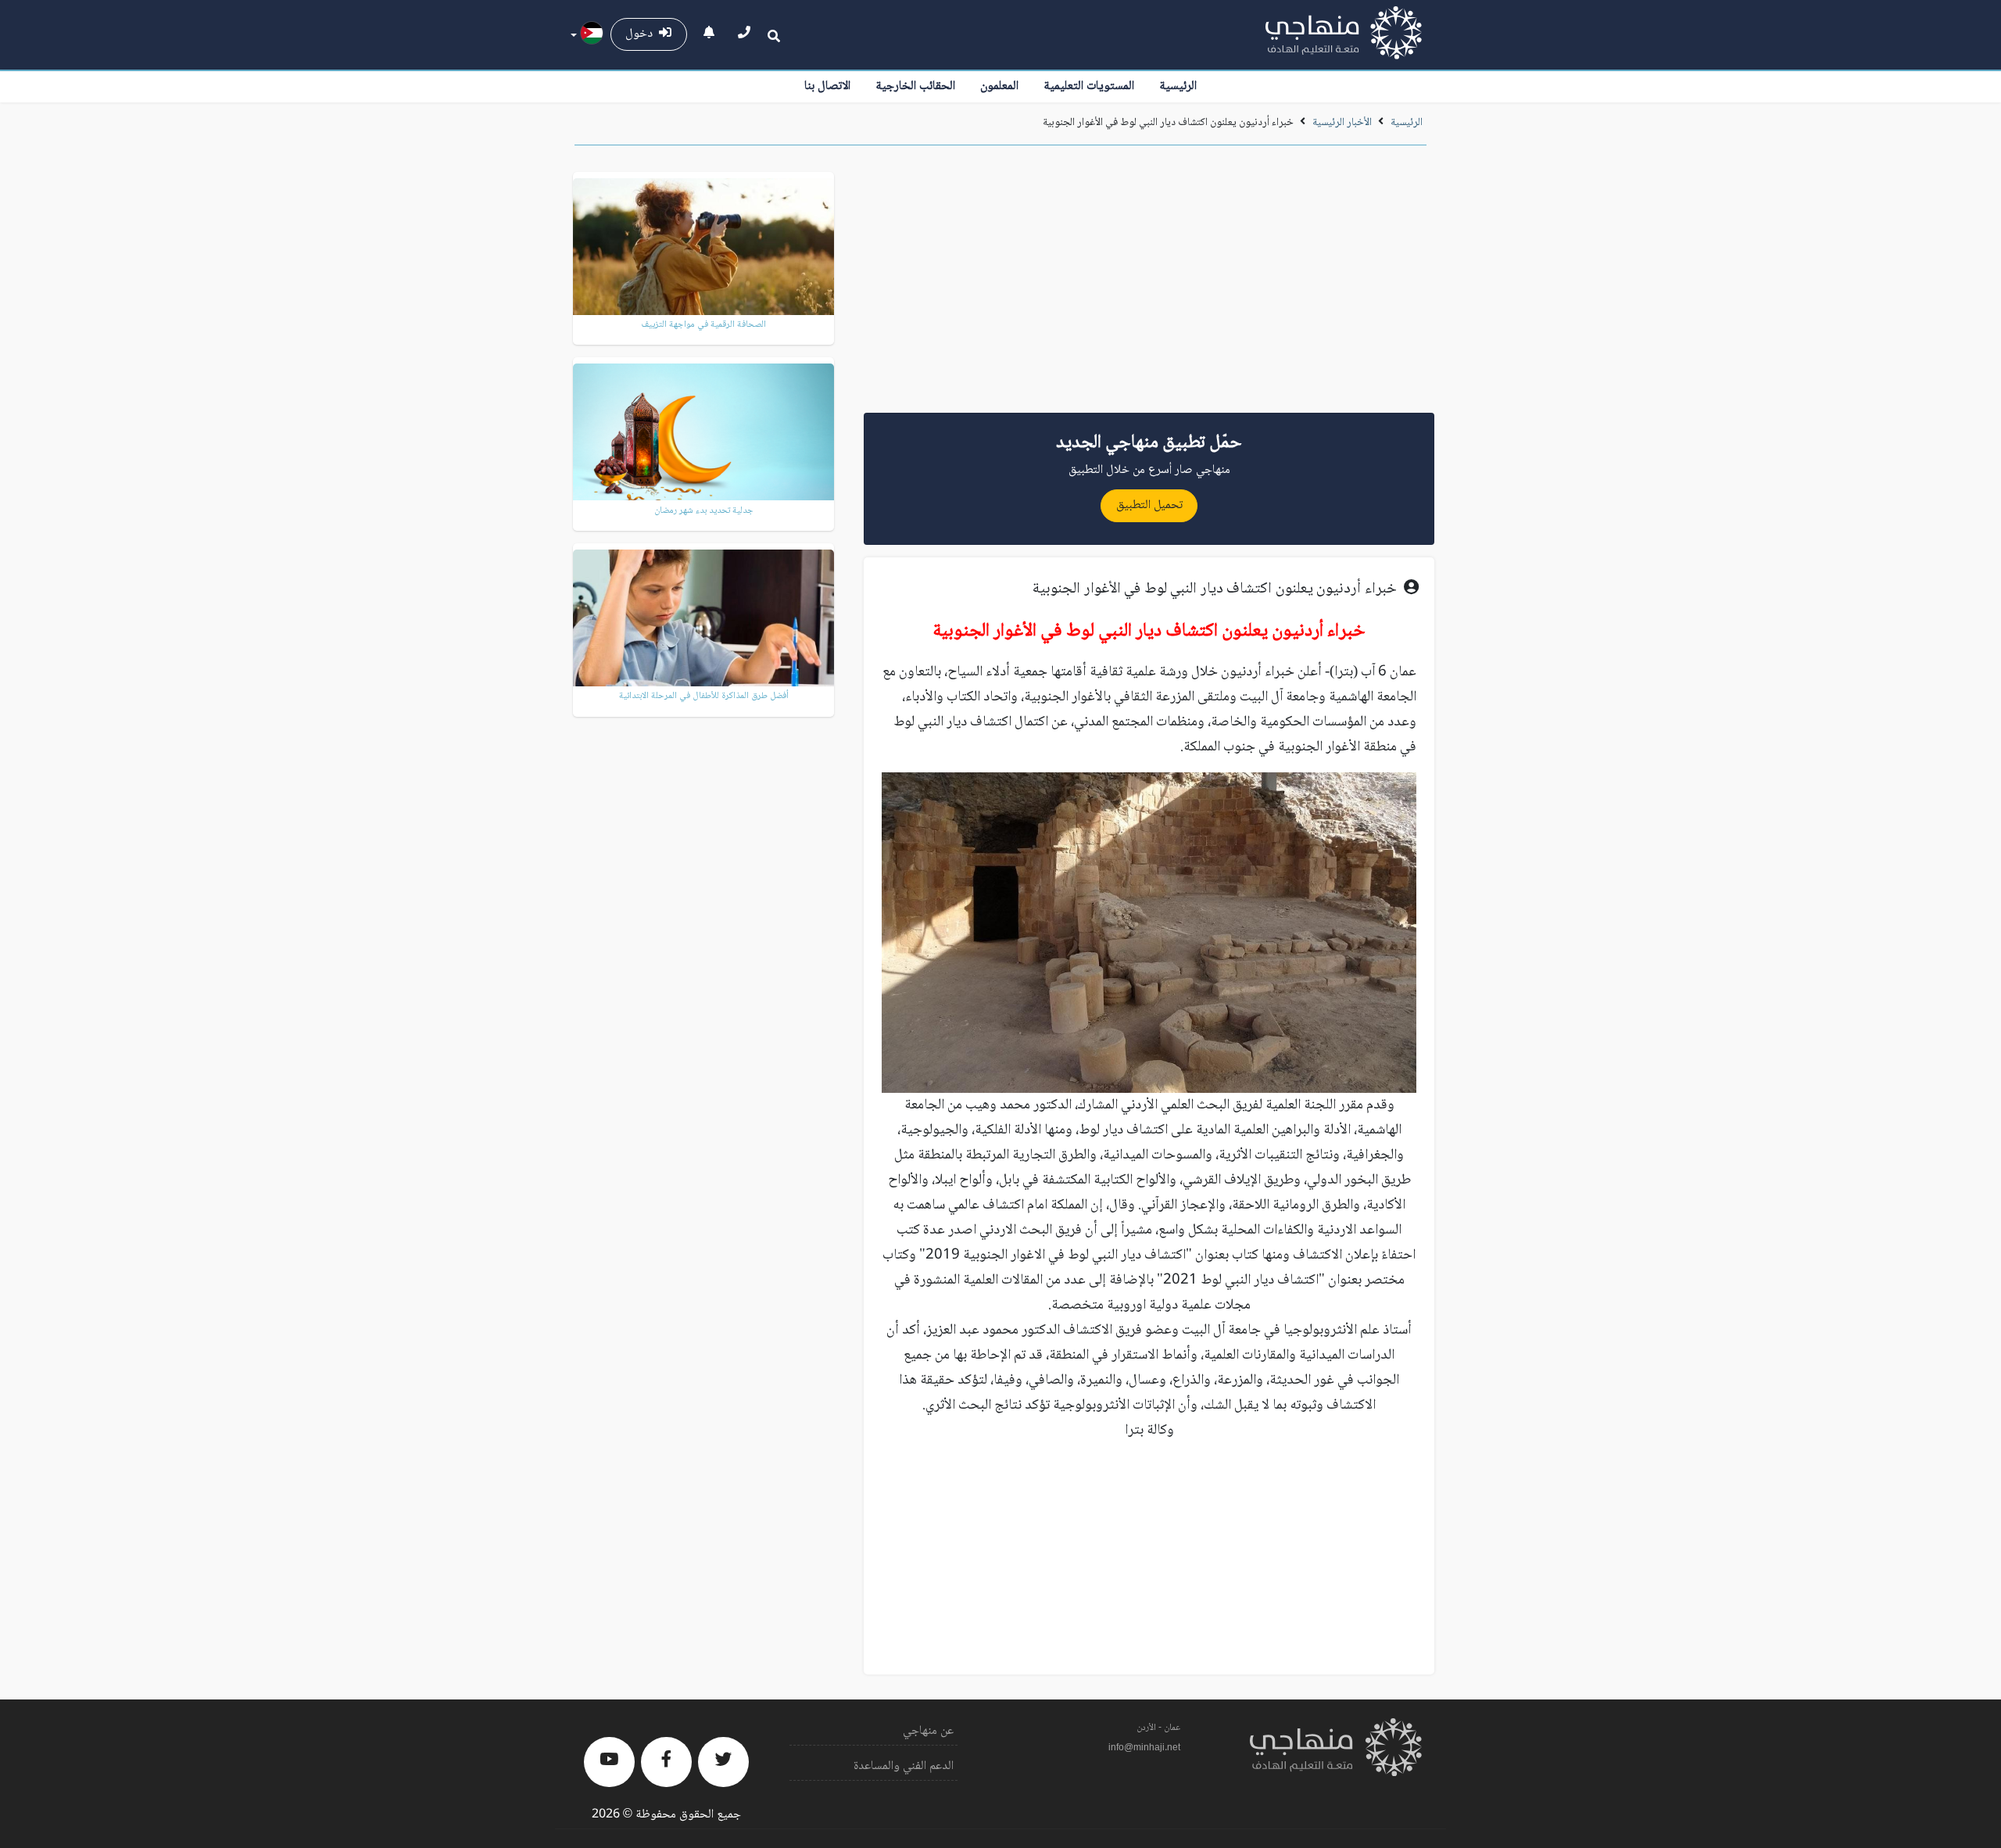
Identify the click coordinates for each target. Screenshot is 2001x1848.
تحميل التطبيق (1149, 505)
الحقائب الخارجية (915, 86)
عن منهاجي (928, 1731)
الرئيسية (1178, 86)
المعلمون (999, 86)
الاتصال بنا (827, 86)
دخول (642, 34)
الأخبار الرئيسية (1342, 123)
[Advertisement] (1149, 285)
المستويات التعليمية (1089, 86)
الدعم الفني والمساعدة (904, 1766)
